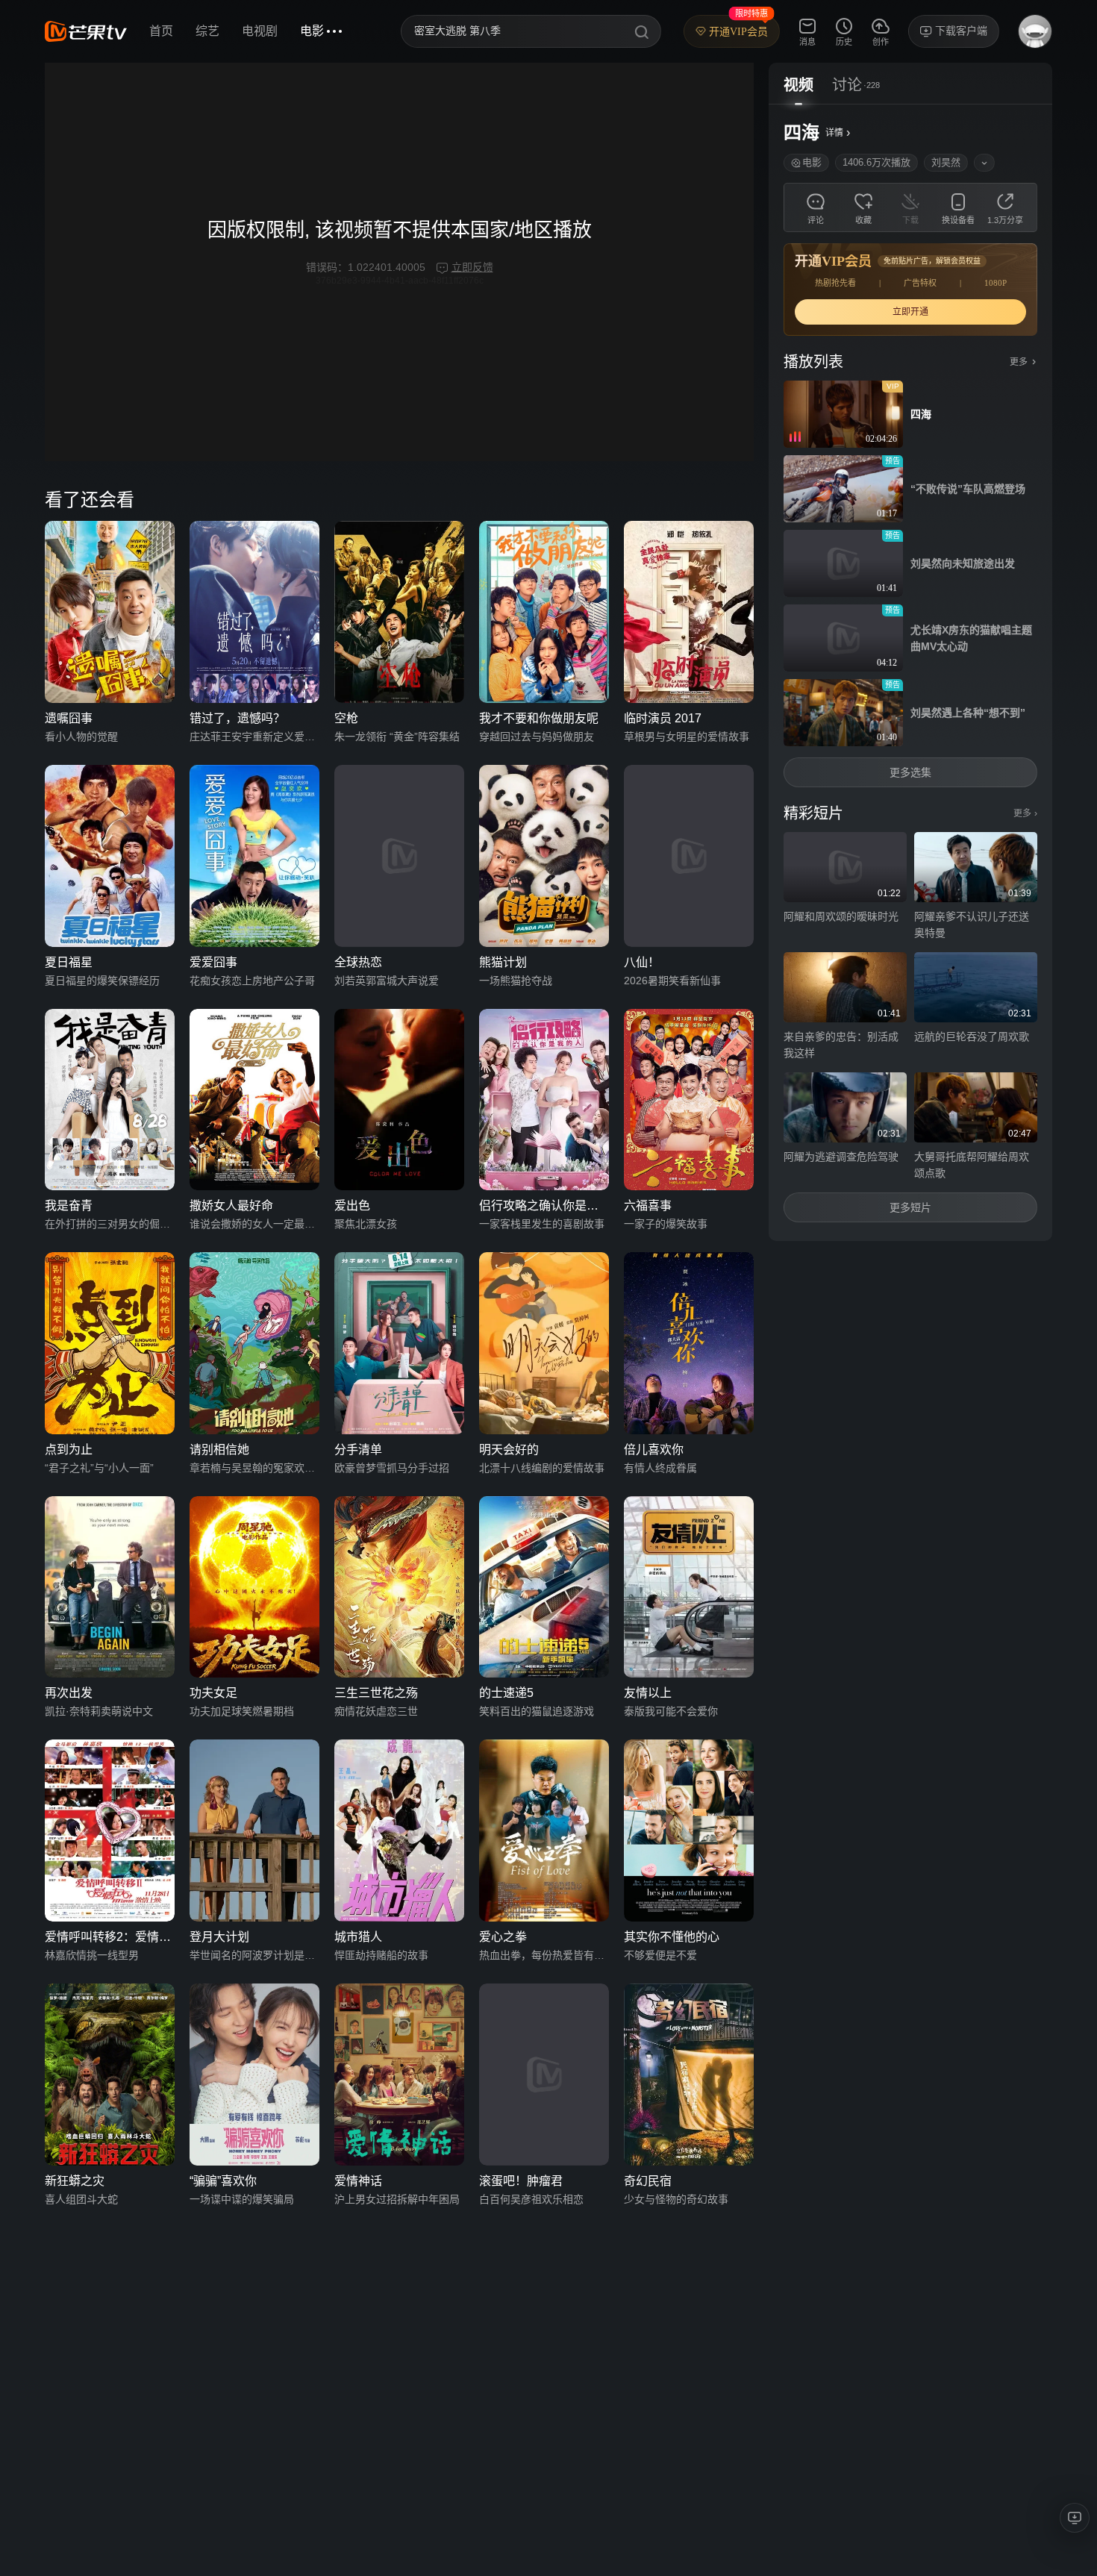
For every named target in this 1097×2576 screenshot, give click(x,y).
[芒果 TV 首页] (86, 31)
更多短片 (910, 1207)
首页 (161, 31)
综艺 (207, 31)
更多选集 (910, 772)
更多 (1025, 813)
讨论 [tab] (847, 85)
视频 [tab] (798, 85)
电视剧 (260, 31)
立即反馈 (472, 267)
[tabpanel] (910, 673)
